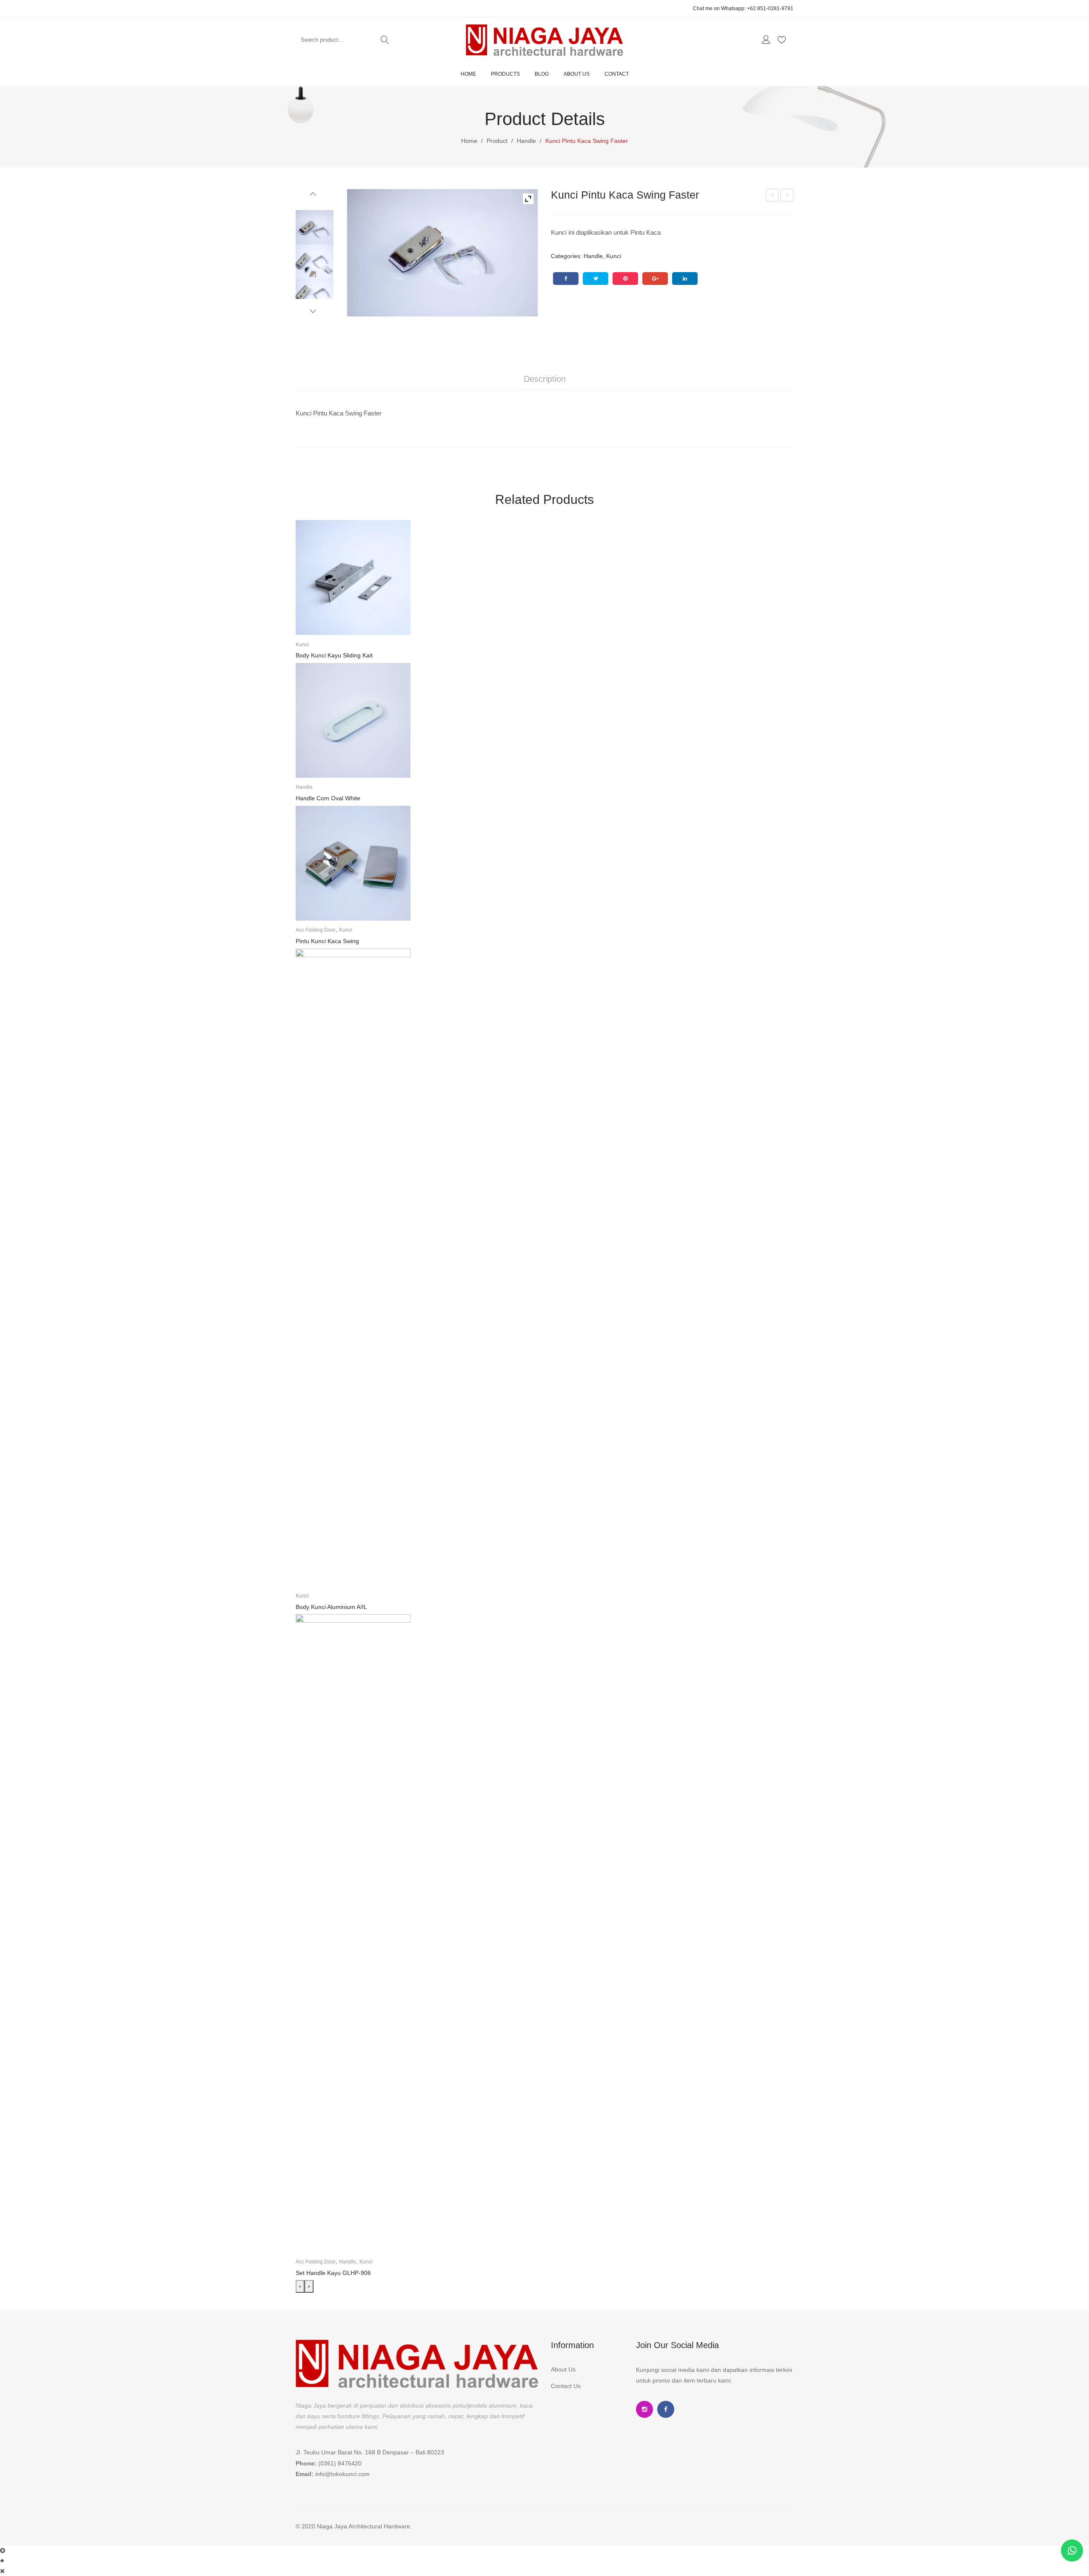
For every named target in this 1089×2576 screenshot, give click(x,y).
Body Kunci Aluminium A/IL (331, 1607)
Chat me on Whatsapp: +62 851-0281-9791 (743, 9)
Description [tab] (545, 379)
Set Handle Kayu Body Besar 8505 (773, 196)
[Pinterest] (625, 279)
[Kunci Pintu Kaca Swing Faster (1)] (442, 253)
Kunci (614, 256)
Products (505, 74)
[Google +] (655, 279)
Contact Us (566, 2386)
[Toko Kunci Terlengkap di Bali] (544, 40)
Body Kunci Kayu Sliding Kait (334, 655)
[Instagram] (644, 2409)
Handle (526, 141)
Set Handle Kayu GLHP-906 (333, 2273)
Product (497, 141)
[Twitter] (596, 279)
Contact (617, 74)
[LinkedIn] (685, 279)
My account (767, 40)
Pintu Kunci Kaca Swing (787, 196)
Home (468, 74)
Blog (542, 74)
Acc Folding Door (316, 930)
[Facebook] (566, 279)
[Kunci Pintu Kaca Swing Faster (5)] (315, 298)
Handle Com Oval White (328, 798)
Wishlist (783, 40)
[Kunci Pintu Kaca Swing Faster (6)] (315, 263)
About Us (577, 74)
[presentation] (300, 2286)
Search (385, 40)
